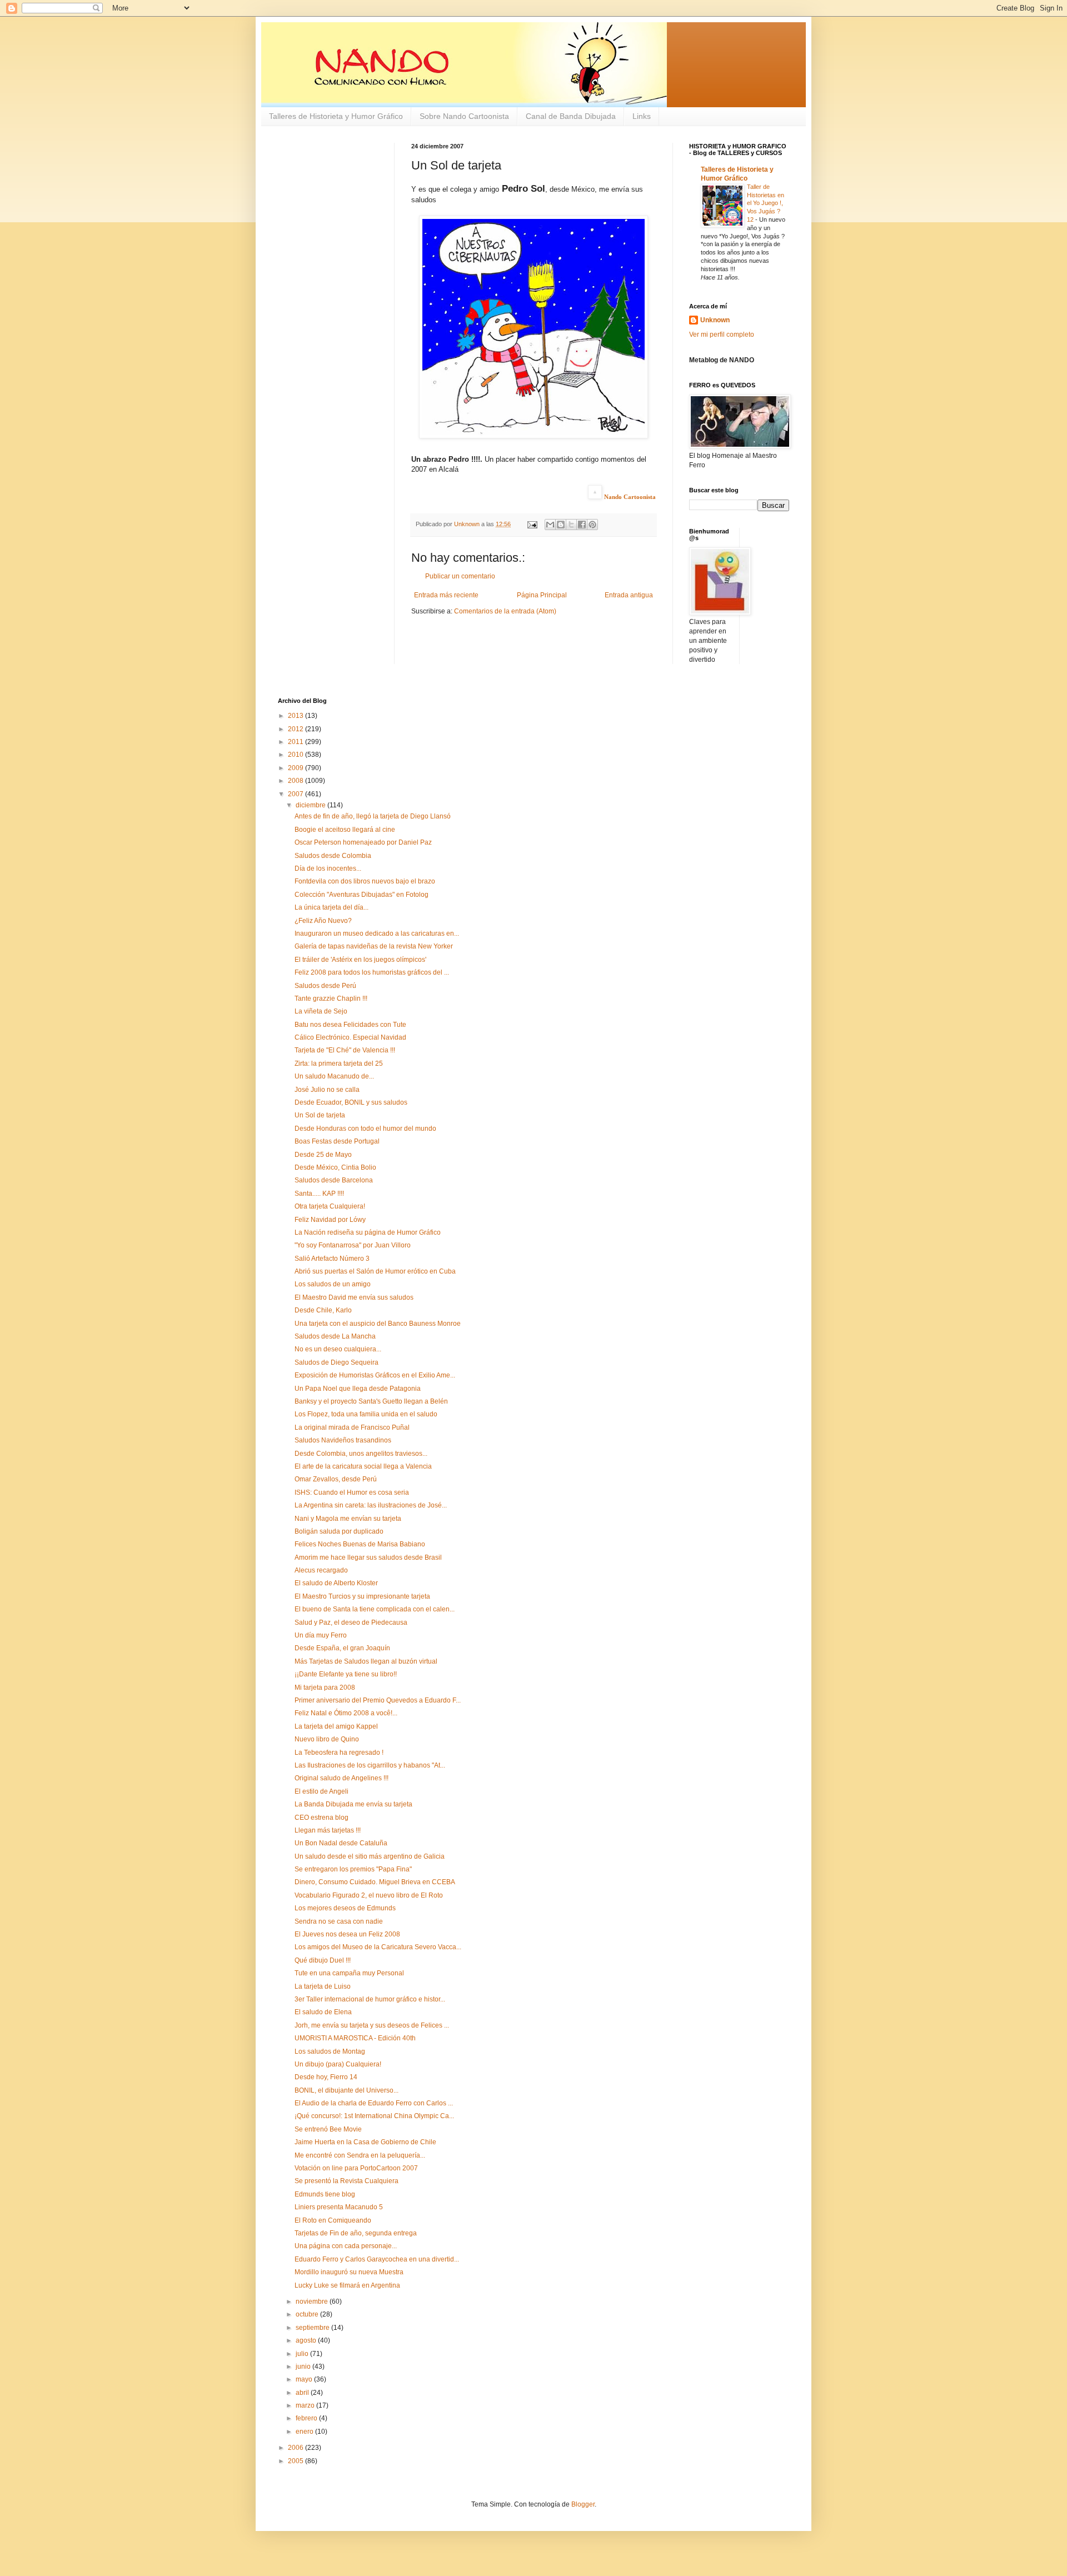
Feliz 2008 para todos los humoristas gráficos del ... (372, 972)
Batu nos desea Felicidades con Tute (350, 1025)
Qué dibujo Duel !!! (323, 1960)
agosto (307, 2340)
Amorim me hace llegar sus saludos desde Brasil (368, 1557)
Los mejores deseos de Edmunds (345, 1908)
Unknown (715, 320)
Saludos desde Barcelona (334, 1180)
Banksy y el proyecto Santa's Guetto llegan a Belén (371, 1401)
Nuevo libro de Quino (327, 1739)
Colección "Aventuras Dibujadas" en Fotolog (362, 895)
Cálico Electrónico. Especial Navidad (350, 1037)
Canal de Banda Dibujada (571, 116)
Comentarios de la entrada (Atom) (505, 611)
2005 (296, 2461)
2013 (296, 716)
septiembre (313, 2328)
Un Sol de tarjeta (320, 1115)
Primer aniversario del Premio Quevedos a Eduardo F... (378, 1700)
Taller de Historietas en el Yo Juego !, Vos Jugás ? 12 (766, 203)
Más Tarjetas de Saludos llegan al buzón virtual (366, 1661)
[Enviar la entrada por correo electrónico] (532, 524)
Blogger (583, 2504)
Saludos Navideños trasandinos (343, 1440)
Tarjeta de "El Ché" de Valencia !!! (345, 1050)
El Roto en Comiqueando (333, 2220)
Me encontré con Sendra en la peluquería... (360, 2155)
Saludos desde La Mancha (335, 1336)
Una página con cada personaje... (346, 2246)
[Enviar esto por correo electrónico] (550, 525)
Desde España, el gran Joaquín (342, 1648)
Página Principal (542, 595)
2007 (296, 794)
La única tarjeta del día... (331, 907)
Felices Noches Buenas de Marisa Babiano (360, 1544)
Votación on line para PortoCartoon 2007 (356, 2168)
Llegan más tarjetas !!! (328, 1830)
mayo (305, 2379)
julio (303, 2354)
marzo (306, 2405)
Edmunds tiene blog (325, 2194)
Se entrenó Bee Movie (328, 2129)
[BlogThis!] (561, 525)
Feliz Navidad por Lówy (330, 1220)
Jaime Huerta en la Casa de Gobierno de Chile (365, 2142)
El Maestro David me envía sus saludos (354, 1297)
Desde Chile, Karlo (323, 1310)
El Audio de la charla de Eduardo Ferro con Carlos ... (374, 2103)
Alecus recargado (321, 1570)
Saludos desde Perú (325, 986)
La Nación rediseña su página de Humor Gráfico (368, 1232)
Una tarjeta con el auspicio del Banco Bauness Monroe (378, 1324)
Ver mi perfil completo (722, 335)
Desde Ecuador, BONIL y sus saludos (351, 1102)
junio (304, 2367)
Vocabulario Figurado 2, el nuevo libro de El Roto (369, 1895)
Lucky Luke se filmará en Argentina (347, 2285)
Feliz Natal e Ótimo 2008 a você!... (346, 1713)
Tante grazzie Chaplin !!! (331, 999)
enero (305, 2432)
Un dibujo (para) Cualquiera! (338, 2064)
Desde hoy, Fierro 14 (326, 2077)
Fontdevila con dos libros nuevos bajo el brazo (365, 881)
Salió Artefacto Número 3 (332, 1259)
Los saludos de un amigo (333, 1284)
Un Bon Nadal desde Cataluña (341, 1843)
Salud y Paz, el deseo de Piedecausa (351, 1623)
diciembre (311, 805)
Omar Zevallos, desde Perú (336, 1479)
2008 (296, 781)
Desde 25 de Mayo (323, 1155)
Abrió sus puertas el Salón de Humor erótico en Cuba (375, 1271)
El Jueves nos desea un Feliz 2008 (347, 1934)
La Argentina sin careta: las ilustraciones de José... (371, 1505)
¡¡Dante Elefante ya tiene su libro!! (346, 1674)
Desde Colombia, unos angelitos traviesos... (361, 1454)
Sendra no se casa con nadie (339, 1921)
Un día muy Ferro (321, 1635)
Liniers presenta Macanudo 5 (339, 2207)
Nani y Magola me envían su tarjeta (348, 1519)
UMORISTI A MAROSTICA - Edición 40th (355, 2038)
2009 (296, 768)
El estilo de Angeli (321, 1791)
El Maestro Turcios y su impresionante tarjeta (362, 1596)
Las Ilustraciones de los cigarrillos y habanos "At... (370, 1765)
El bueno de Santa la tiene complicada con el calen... (375, 1609)
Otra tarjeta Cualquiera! (330, 1206)
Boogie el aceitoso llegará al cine (345, 830)
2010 (296, 755)
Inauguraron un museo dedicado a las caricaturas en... (377, 933)
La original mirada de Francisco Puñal (352, 1427)
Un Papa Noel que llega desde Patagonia (358, 1389)
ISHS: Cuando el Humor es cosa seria (352, 1492)
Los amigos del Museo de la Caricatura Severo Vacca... (378, 1947)
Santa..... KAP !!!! (319, 1194)
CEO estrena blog (321, 1818)
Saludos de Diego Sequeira (336, 1362)
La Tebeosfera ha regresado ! (339, 1753)
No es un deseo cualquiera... (338, 1349)
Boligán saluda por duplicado (339, 1531)
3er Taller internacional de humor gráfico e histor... (370, 1999)
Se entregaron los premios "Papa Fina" (353, 1869)
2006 (296, 2448)
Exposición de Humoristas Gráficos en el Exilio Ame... (375, 1375)
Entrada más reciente (446, 595)
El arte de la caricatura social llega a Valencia (363, 1466)
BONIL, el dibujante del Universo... (346, 2090)
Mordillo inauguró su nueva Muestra (349, 2272)
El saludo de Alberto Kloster (336, 1583)
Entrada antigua (629, 595)
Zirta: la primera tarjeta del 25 (339, 1064)
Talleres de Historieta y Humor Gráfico (336, 116)
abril (303, 2393)
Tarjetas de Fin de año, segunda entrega (356, 2233)
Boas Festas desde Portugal (337, 1141)
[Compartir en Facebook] (582, 525)
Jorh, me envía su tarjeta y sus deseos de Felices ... (372, 2025)
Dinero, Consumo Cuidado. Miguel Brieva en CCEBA (375, 1882)
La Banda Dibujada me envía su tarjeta (353, 1804)
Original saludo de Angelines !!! (341, 1778)
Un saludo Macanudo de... (334, 1076)
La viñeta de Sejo (321, 1011)
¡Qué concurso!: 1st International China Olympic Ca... (374, 2116)
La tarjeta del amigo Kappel (336, 1726)
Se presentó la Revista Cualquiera (346, 2181)
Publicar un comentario (460, 576)
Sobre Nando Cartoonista (464, 116)
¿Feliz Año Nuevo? (323, 921)
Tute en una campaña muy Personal (349, 1973)
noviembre (313, 2302)
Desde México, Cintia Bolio (335, 1167)
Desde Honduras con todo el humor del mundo (365, 1129)
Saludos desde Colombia (333, 856)
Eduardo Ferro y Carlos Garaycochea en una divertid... (377, 2259)
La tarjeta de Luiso (323, 1986)
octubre (308, 2314)
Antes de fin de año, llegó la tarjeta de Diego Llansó (373, 816)
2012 (296, 729)
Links (642, 116)
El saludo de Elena (323, 2012)
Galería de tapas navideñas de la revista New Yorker (374, 946)
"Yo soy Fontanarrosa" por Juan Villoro (353, 1245)
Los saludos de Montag (330, 2051)
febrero (307, 2418)
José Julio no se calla (327, 1090)
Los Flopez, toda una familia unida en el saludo (366, 1414)
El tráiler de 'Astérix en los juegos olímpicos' (360, 960)
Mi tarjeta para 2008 (325, 1688)
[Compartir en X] (571, 525)
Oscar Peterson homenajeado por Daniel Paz (363, 842)
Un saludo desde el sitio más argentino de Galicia (370, 1856)
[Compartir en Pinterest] (592, 525)
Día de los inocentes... (328, 868)
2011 (296, 742)
